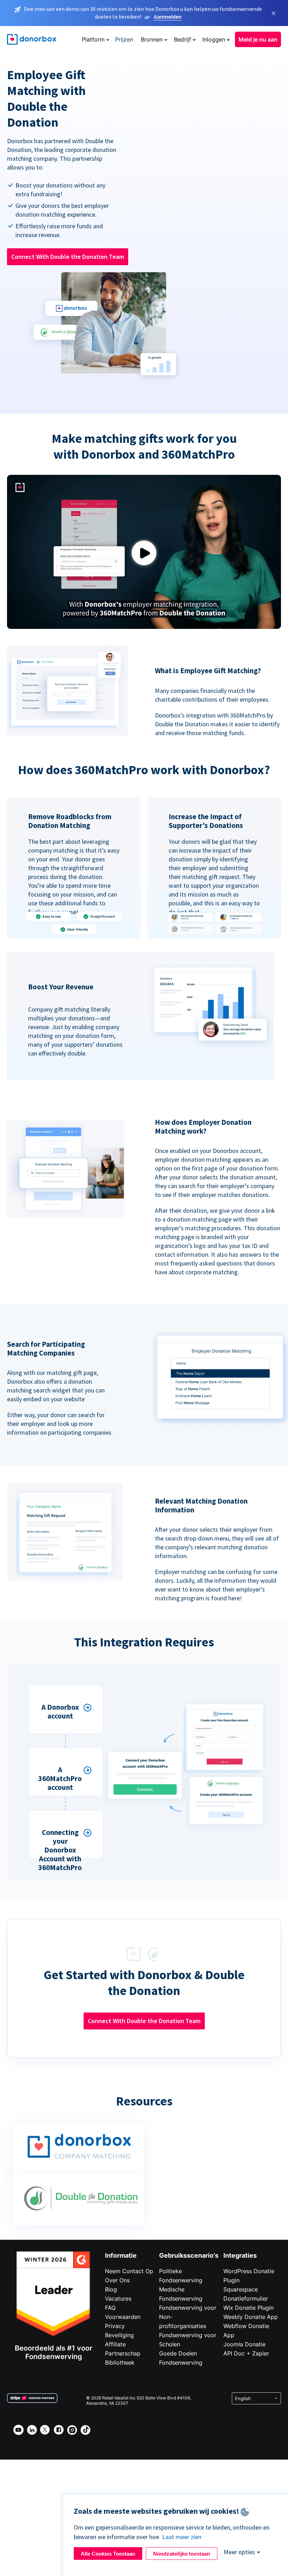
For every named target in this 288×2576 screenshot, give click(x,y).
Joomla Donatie (244, 2344)
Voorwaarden (123, 2317)
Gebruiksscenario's (189, 2255)
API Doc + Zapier (246, 2353)
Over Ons (117, 2280)
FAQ (110, 2308)
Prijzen (124, 39)
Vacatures (118, 2298)
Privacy (115, 2326)
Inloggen (214, 39)
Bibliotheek (120, 2363)
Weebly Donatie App (251, 2317)
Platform (93, 39)
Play (144, 553)
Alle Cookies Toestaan (108, 2554)
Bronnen (152, 39)
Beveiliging (119, 2335)
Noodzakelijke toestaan (182, 2554)
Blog (111, 2289)
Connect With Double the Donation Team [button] (68, 257)
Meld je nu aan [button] (258, 39)
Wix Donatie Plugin (248, 2308)
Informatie (121, 2255)
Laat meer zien (182, 2537)
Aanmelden (168, 17)
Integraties (240, 2255)
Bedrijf (182, 39)
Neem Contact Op (129, 2271)
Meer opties (239, 2552)
